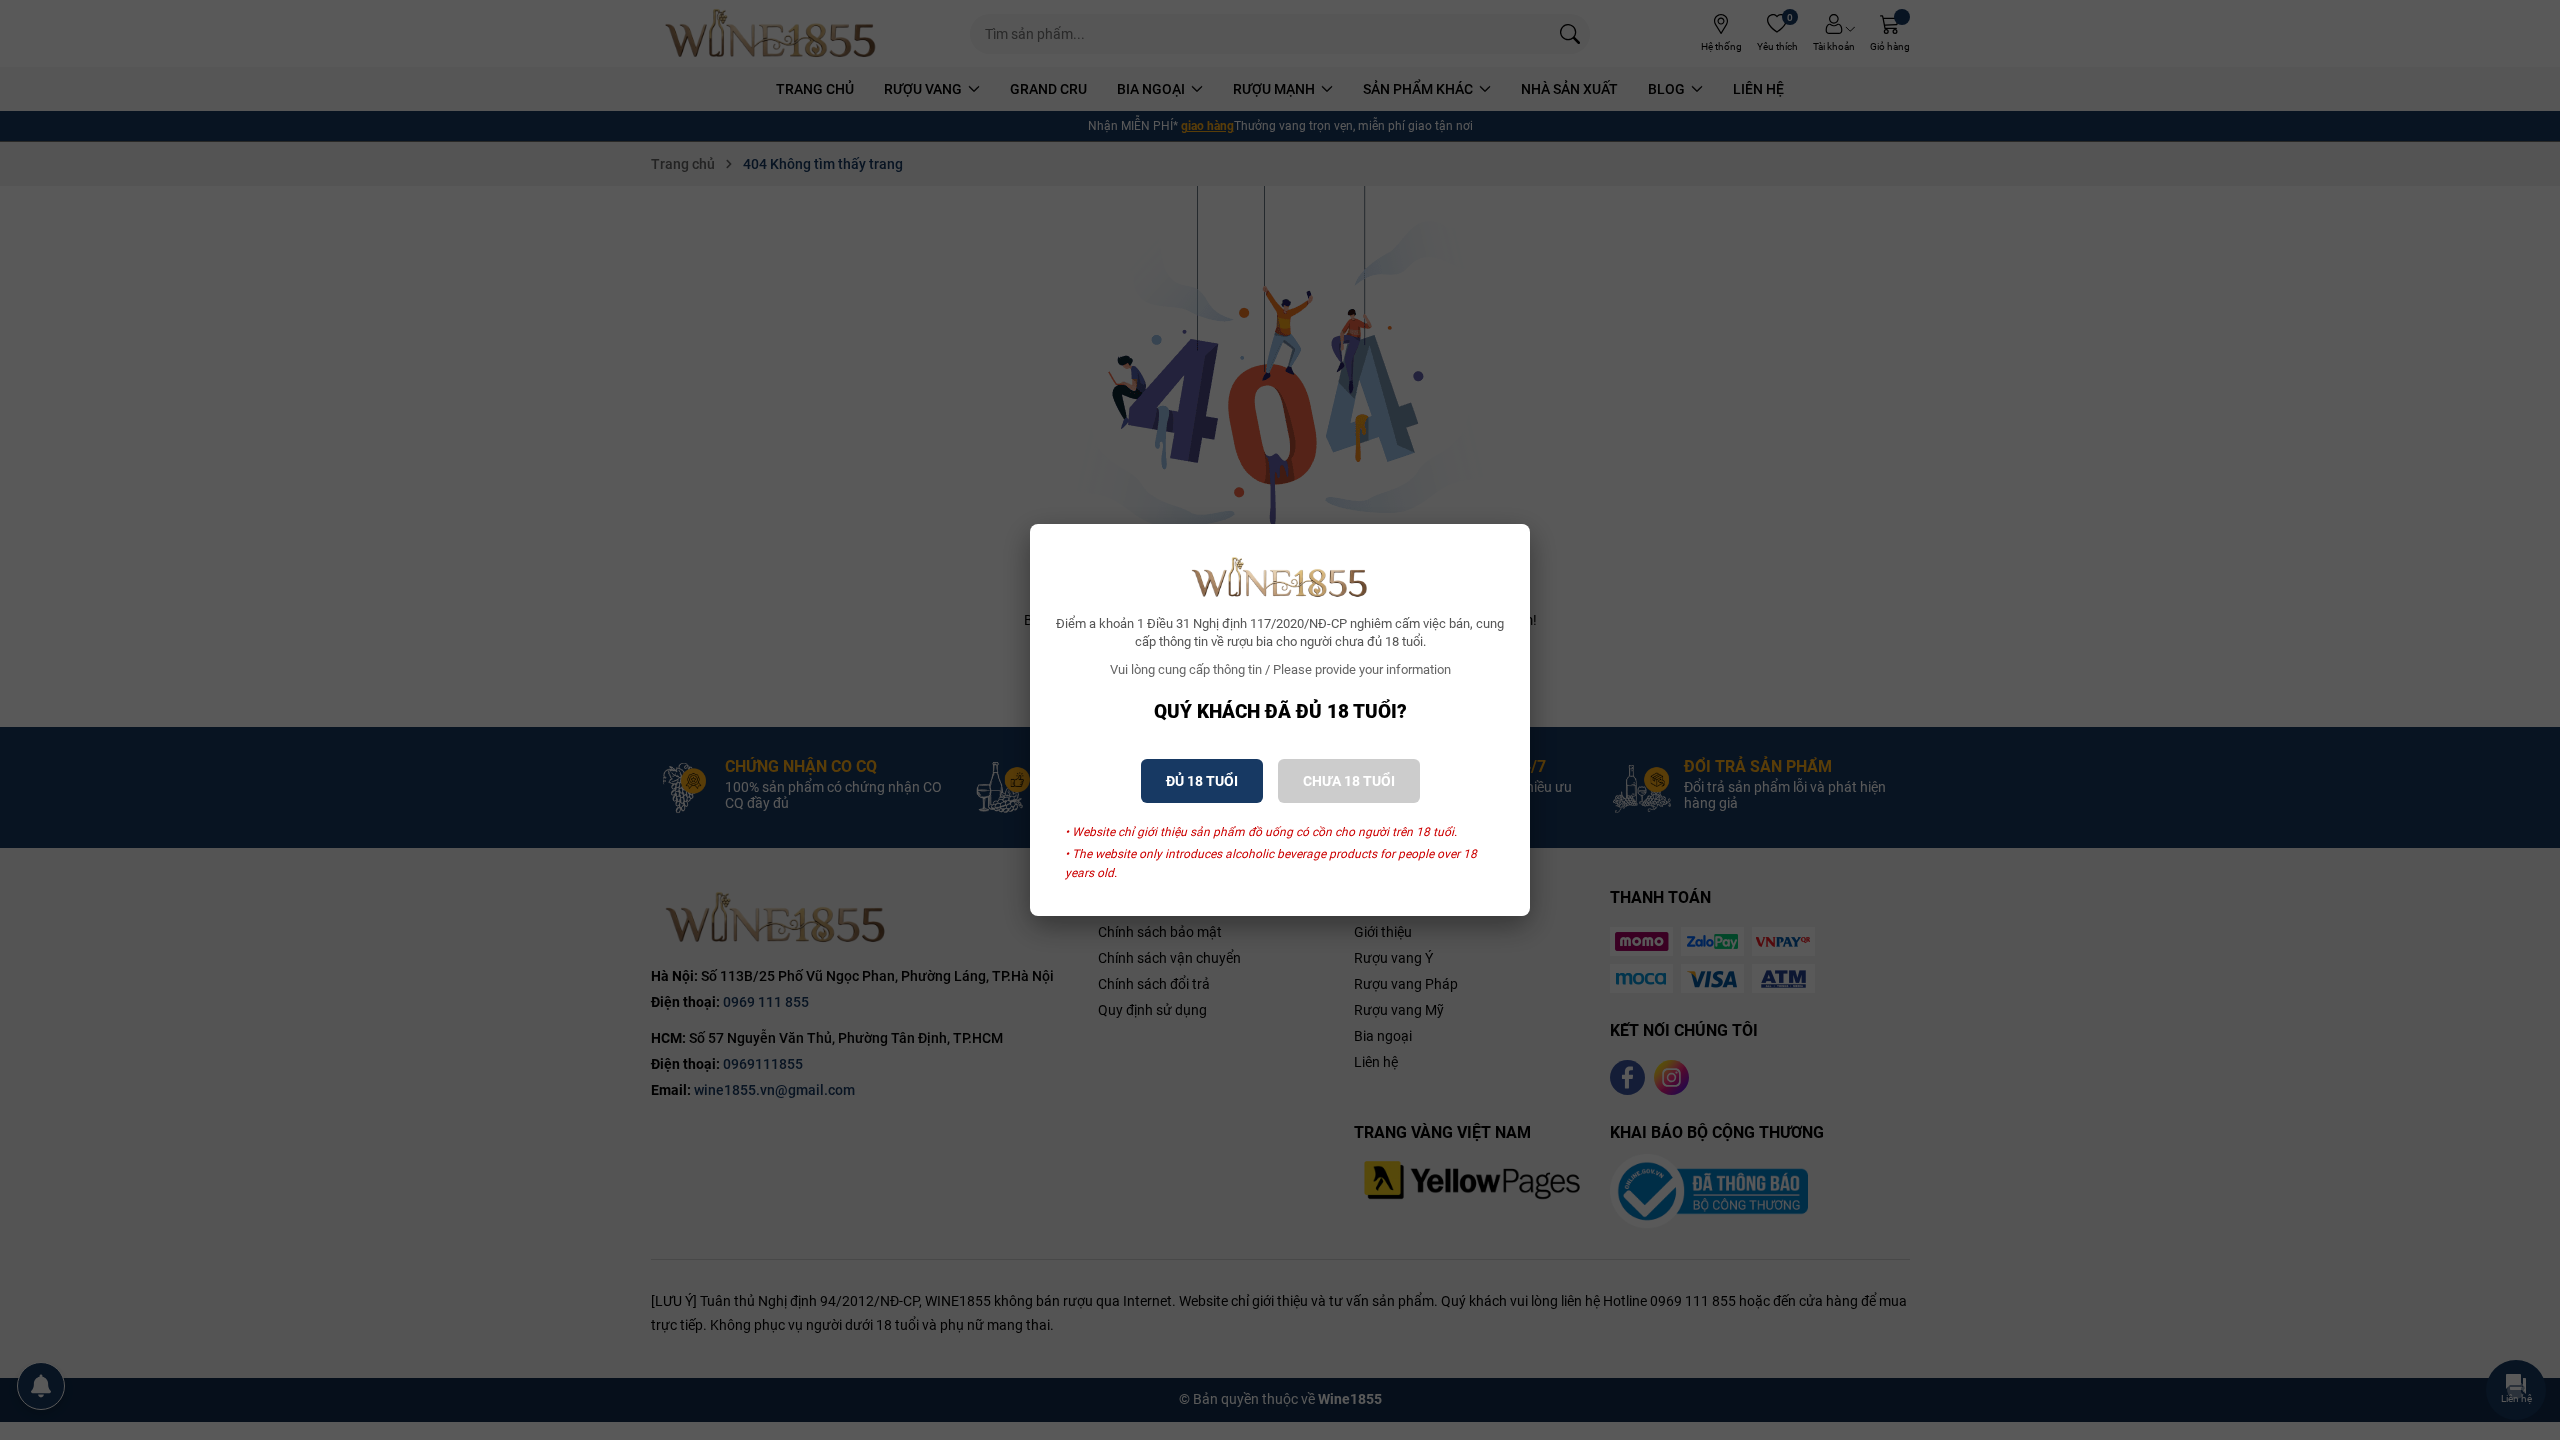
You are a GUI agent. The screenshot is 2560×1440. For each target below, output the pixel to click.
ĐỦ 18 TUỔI (1202, 781)
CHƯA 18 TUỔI (1349, 781)
